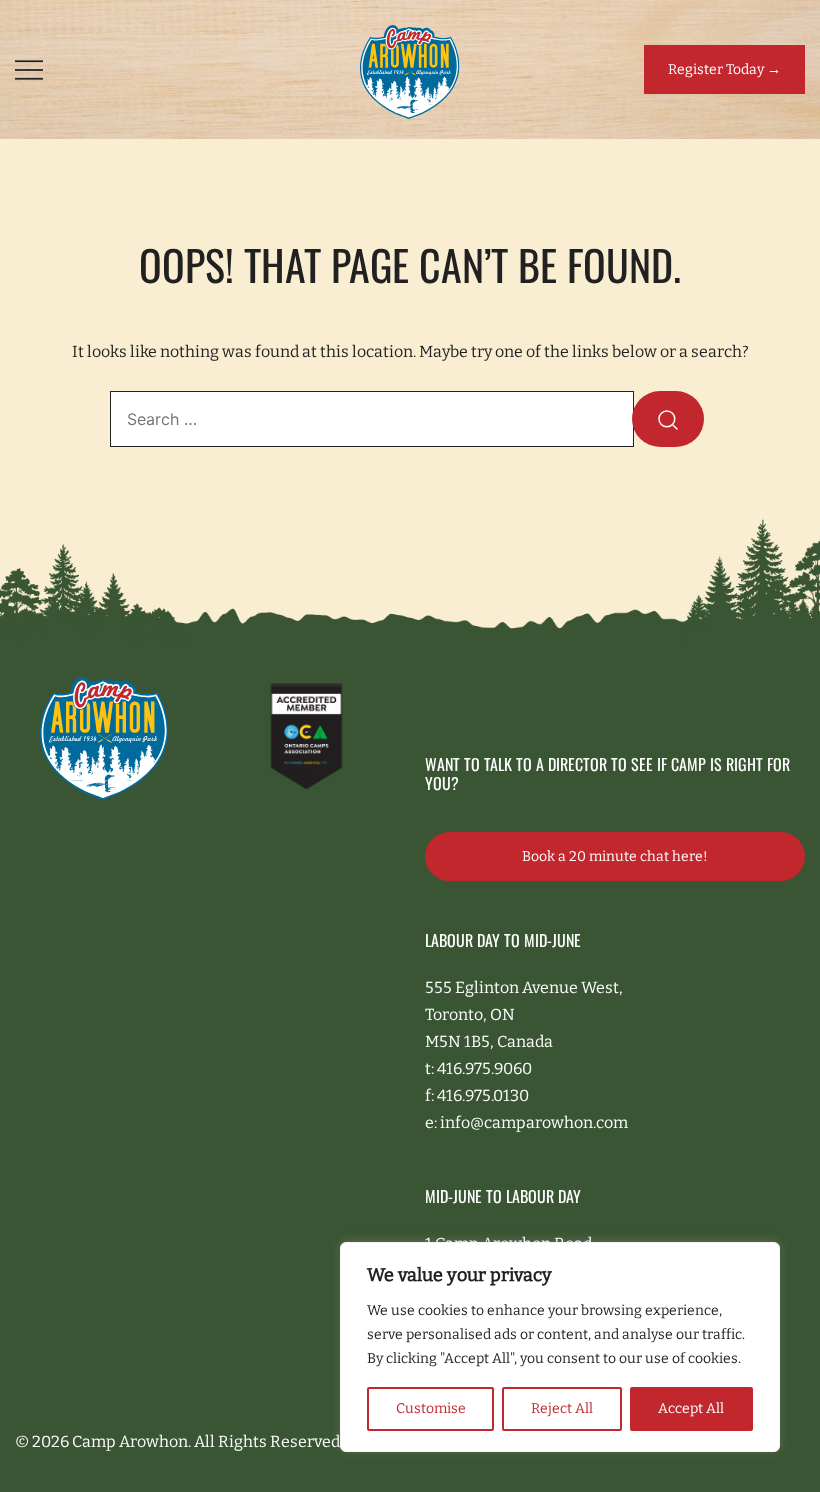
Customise (431, 1408)
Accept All (691, 1408)
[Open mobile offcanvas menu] (29, 69)
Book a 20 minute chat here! (615, 856)
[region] (560, 1347)
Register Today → (724, 69)
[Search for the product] (668, 419)
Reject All (562, 1408)
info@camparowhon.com (534, 1122)
